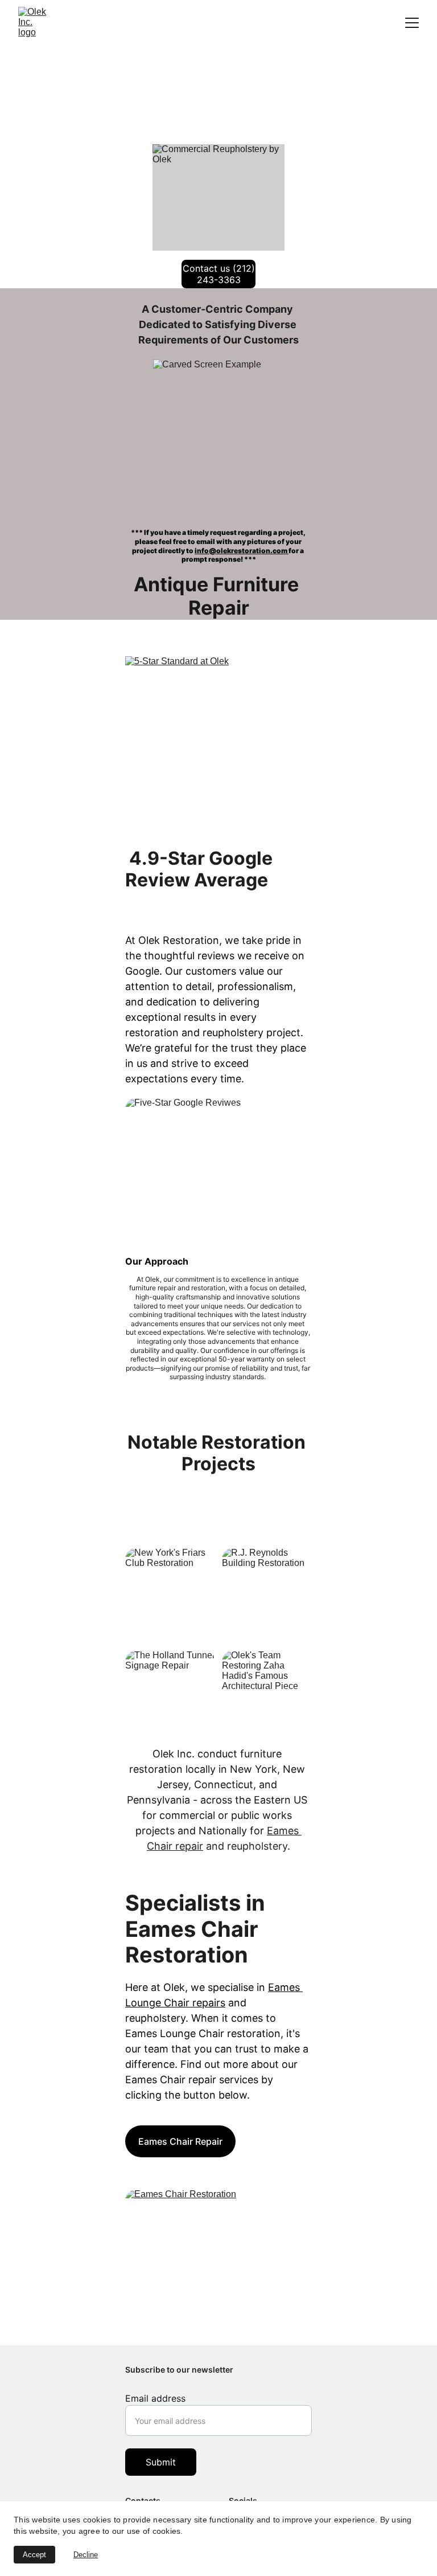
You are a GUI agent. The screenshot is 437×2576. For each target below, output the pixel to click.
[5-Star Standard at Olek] (218, 747)
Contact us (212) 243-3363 (219, 274)
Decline (86, 2555)
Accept (34, 2555)
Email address (155, 2398)
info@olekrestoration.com (242, 551)
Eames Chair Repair (180, 2141)
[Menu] (412, 23)
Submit (161, 2462)
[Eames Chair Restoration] (218, 2264)
